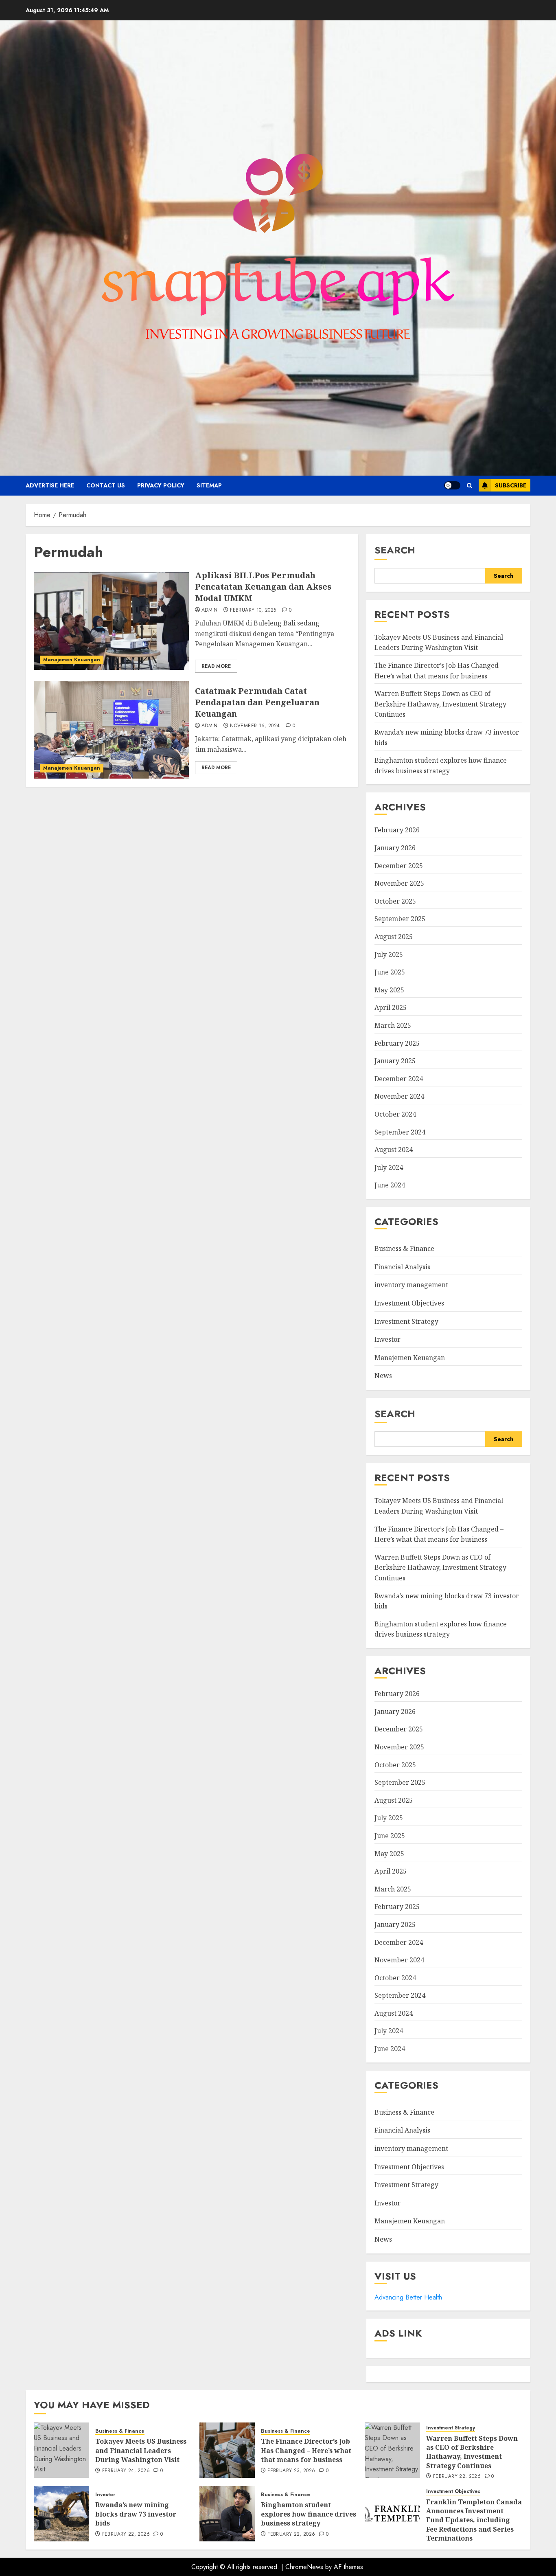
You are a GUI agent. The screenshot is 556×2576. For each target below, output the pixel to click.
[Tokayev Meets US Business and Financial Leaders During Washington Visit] (61, 2450)
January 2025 (395, 1061)
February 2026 (397, 830)
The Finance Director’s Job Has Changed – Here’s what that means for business (306, 2450)
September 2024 (400, 1132)
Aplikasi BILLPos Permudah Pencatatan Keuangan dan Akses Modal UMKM (263, 587)
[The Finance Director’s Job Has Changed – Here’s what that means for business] (227, 2450)
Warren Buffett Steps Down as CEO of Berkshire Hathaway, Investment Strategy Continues (440, 704)
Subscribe (511, 485)
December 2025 (399, 866)
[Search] (470, 486)
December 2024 (399, 1079)
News (383, 1376)
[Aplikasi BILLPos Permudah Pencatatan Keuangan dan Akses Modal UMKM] (111, 621)
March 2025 (393, 1025)
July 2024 (389, 1167)
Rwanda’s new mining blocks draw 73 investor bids (136, 2514)
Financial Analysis (402, 1267)
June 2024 (390, 1185)
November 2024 (399, 1096)
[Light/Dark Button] (452, 485)
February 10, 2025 (253, 610)
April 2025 (391, 1007)
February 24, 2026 (126, 2471)
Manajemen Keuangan (72, 660)
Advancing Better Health (408, 2297)
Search (395, 550)
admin (210, 610)
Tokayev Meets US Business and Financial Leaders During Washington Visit (439, 643)
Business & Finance (404, 1249)
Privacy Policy (161, 485)
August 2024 (394, 1150)
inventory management (411, 1285)
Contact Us (106, 485)
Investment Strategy (406, 1321)
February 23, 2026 (291, 2471)
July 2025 (389, 954)
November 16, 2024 (255, 726)
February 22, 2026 (457, 2477)
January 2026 (395, 848)
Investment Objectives (409, 1303)
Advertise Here (50, 485)
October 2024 (395, 1114)
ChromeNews (304, 2567)
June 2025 (390, 972)
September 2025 (400, 919)
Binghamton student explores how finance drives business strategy (441, 1629)
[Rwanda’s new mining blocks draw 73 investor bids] (61, 2514)
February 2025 (397, 1043)
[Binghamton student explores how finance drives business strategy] (227, 2514)
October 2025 (395, 901)
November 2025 (399, 883)
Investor (387, 1339)
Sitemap (209, 485)
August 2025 (394, 937)
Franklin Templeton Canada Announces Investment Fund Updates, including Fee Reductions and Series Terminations (474, 2520)
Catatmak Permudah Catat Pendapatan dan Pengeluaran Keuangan (257, 702)
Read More (216, 666)
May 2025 (389, 990)
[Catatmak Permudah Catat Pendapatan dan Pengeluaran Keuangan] (111, 730)
